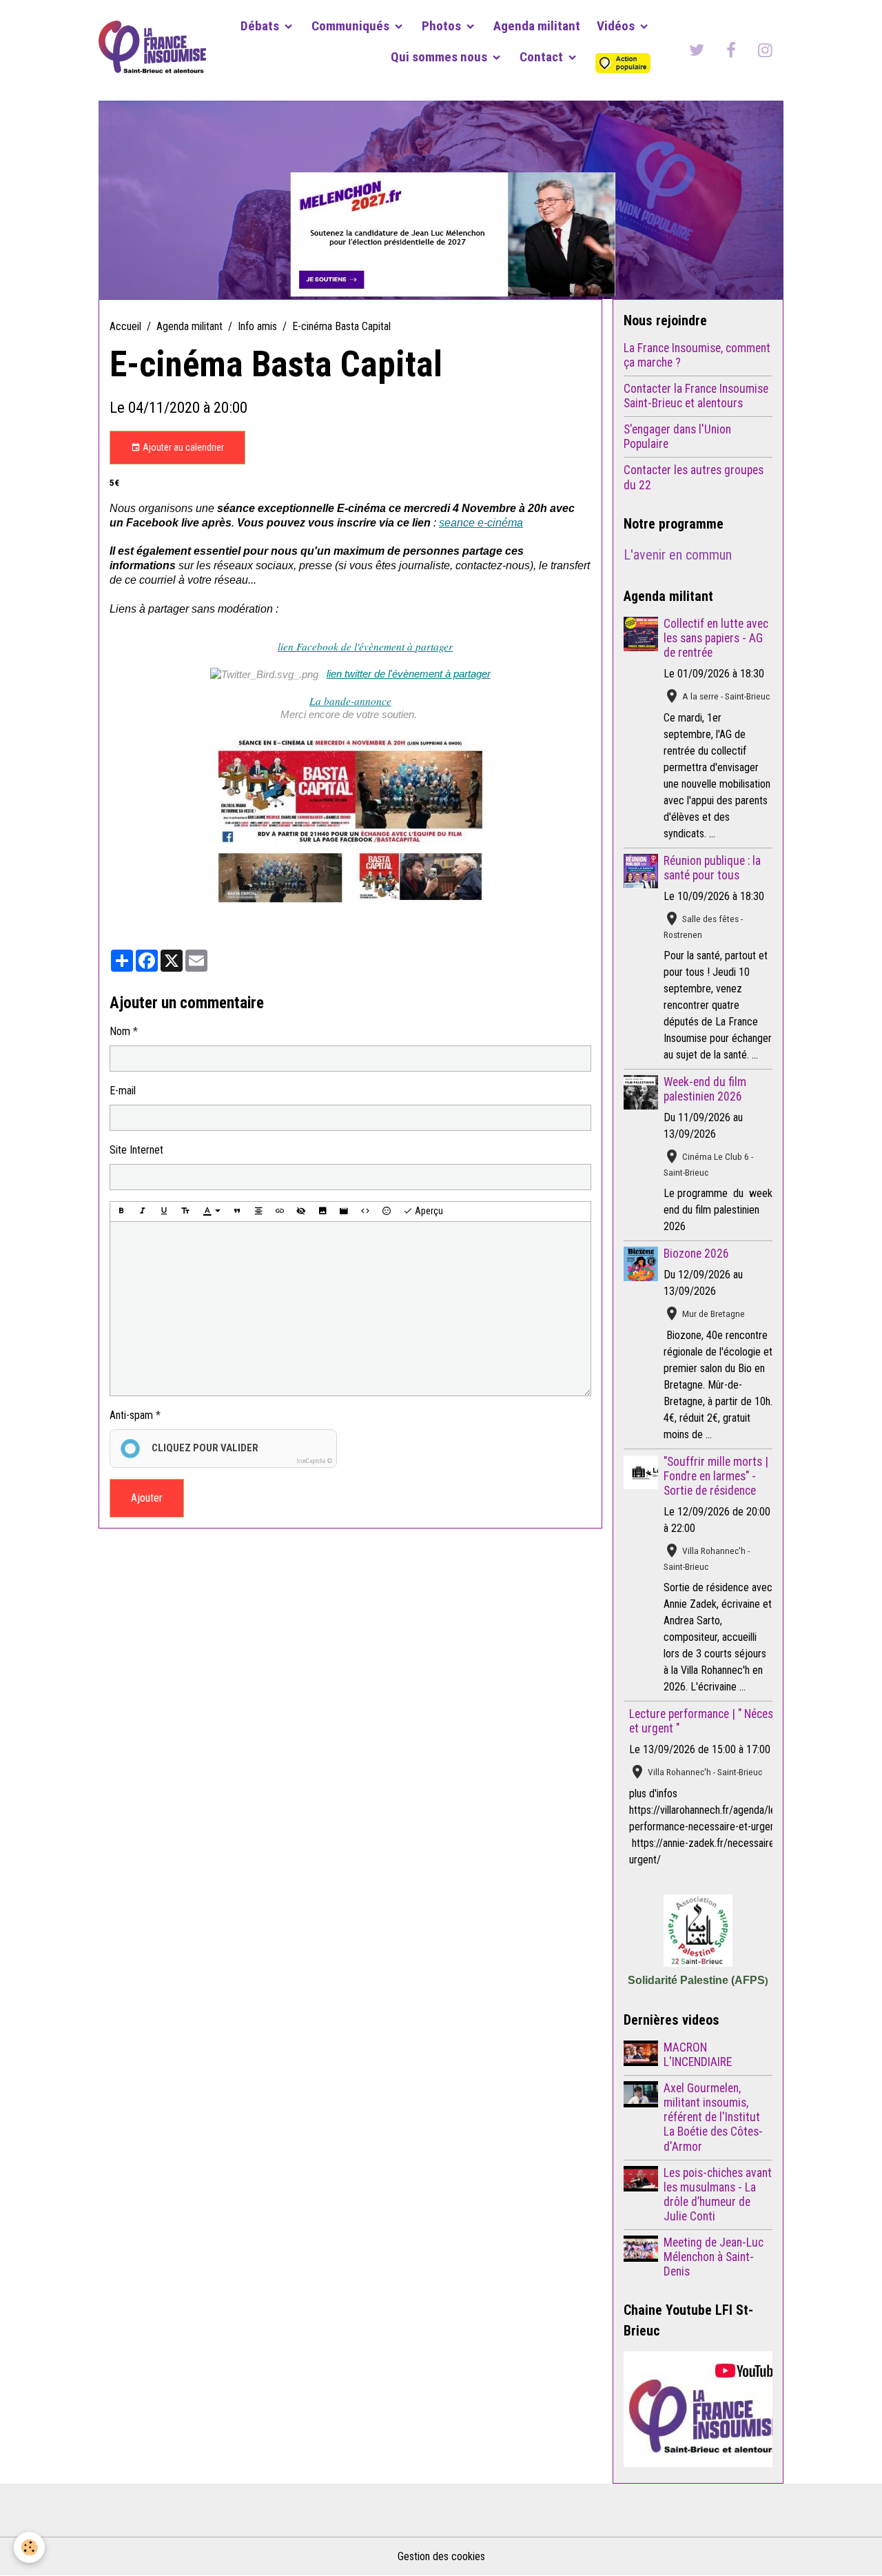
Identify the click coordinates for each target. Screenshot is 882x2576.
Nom (120, 1031)
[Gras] (121, 1212)
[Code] (365, 1212)
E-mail (123, 1091)
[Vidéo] (344, 1212)
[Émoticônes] (387, 1212)
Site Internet (136, 1150)
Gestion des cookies (441, 2556)
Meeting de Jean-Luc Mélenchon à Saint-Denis (714, 2257)
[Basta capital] (350, 819)
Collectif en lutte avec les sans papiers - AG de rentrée (716, 638)
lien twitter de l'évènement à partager (409, 674)
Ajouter (147, 1498)
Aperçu (428, 1211)
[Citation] (237, 1212)
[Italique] (143, 1212)
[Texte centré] (258, 1212)
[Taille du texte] (185, 1212)
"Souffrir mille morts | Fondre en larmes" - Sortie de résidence (716, 1476)
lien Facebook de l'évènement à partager (365, 646)
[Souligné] (164, 1212)
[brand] (152, 50)
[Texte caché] (301, 1212)
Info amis (257, 326)
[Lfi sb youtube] (698, 2409)
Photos (443, 26)
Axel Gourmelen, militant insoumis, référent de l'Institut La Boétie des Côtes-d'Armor (713, 2117)
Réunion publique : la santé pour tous (712, 868)
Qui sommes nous (440, 57)
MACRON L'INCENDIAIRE (698, 2055)
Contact (543, 57)
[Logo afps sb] (698, 1931)
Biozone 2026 (696, 1254)
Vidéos (617, 26)
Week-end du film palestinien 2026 (705, 1089)
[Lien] (280, 1212)
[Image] (322, 1212)
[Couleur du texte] (212, 1212)
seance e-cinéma (481, 523)
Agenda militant (537, 26)
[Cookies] (29, 2547)
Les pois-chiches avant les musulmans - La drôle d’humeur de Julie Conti (718, 2195)
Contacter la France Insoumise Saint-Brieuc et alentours (696, 396)
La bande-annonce (350, 701)
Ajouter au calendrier (182, 447)
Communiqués (352, 26)
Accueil (125, 326)
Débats (261, 26)
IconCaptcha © (314, 1461)
